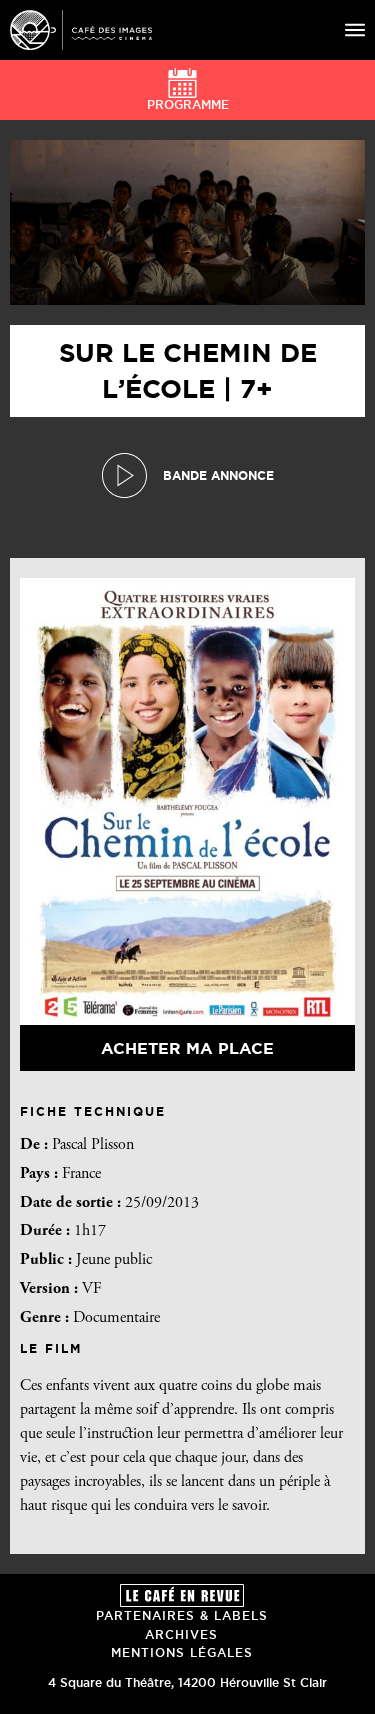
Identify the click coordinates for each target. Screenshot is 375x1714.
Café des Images (81, 30)
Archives (181, 1634)
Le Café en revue (182, 1595)
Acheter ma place (187, 1048)
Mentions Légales (182, 1652)
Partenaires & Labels (182, 1615)
